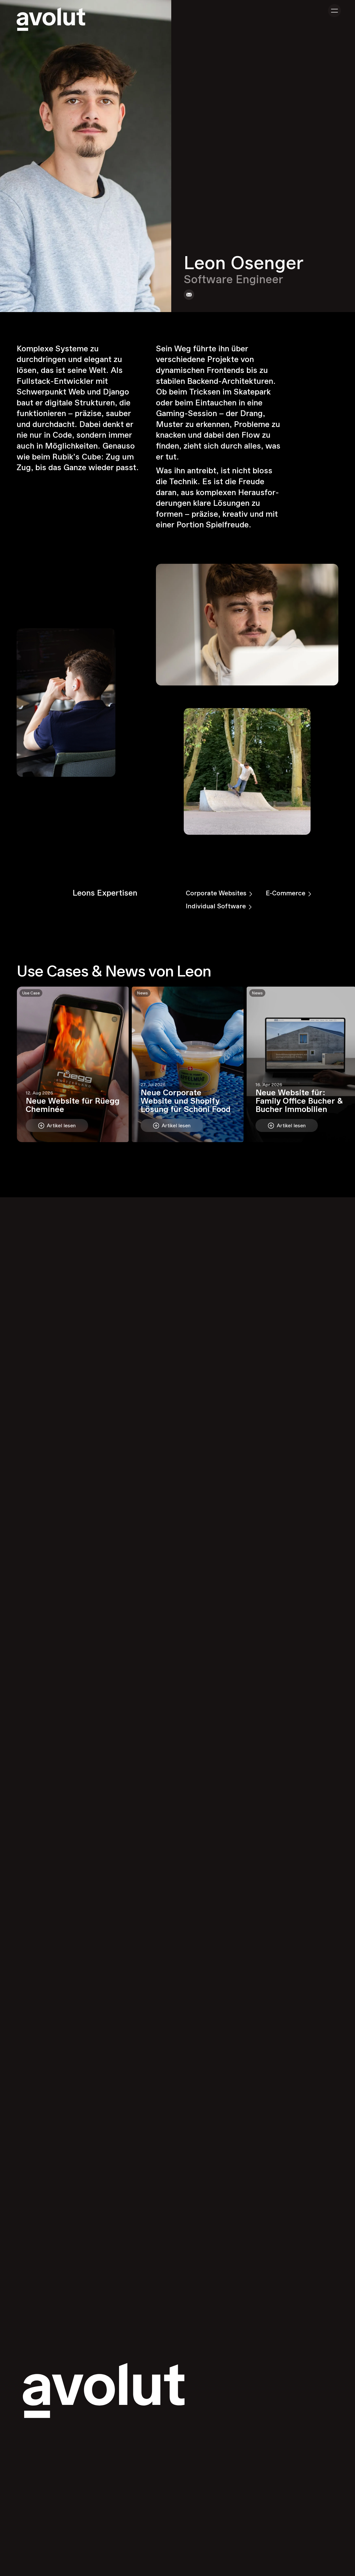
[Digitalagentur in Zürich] (51, 19)
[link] (189, 295)
